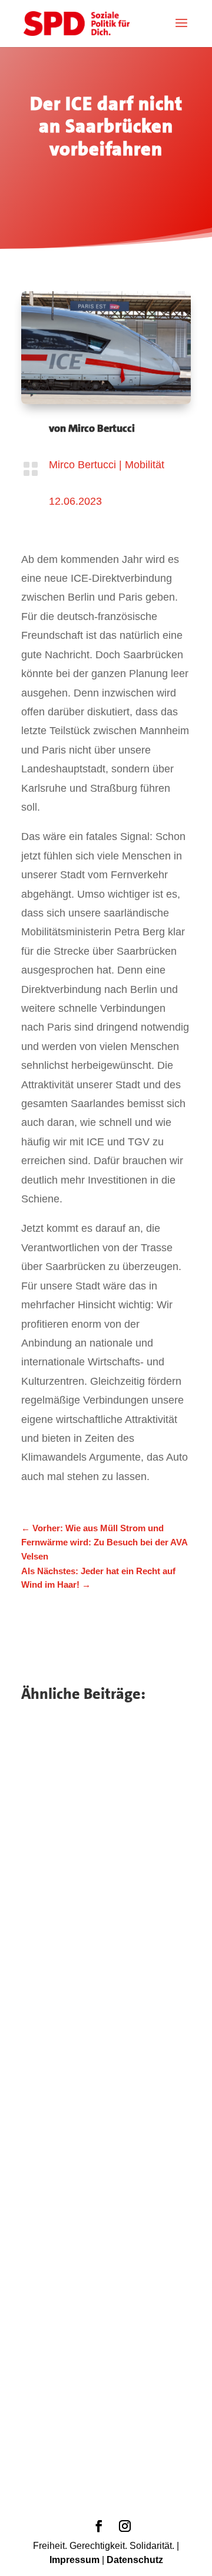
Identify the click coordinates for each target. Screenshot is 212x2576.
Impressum (74, 2560)
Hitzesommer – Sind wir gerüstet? (93, 1854)
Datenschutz (135, 2560)
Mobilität (145, 465)
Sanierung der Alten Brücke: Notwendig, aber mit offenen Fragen (105, 2358)
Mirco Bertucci (102, 428)
